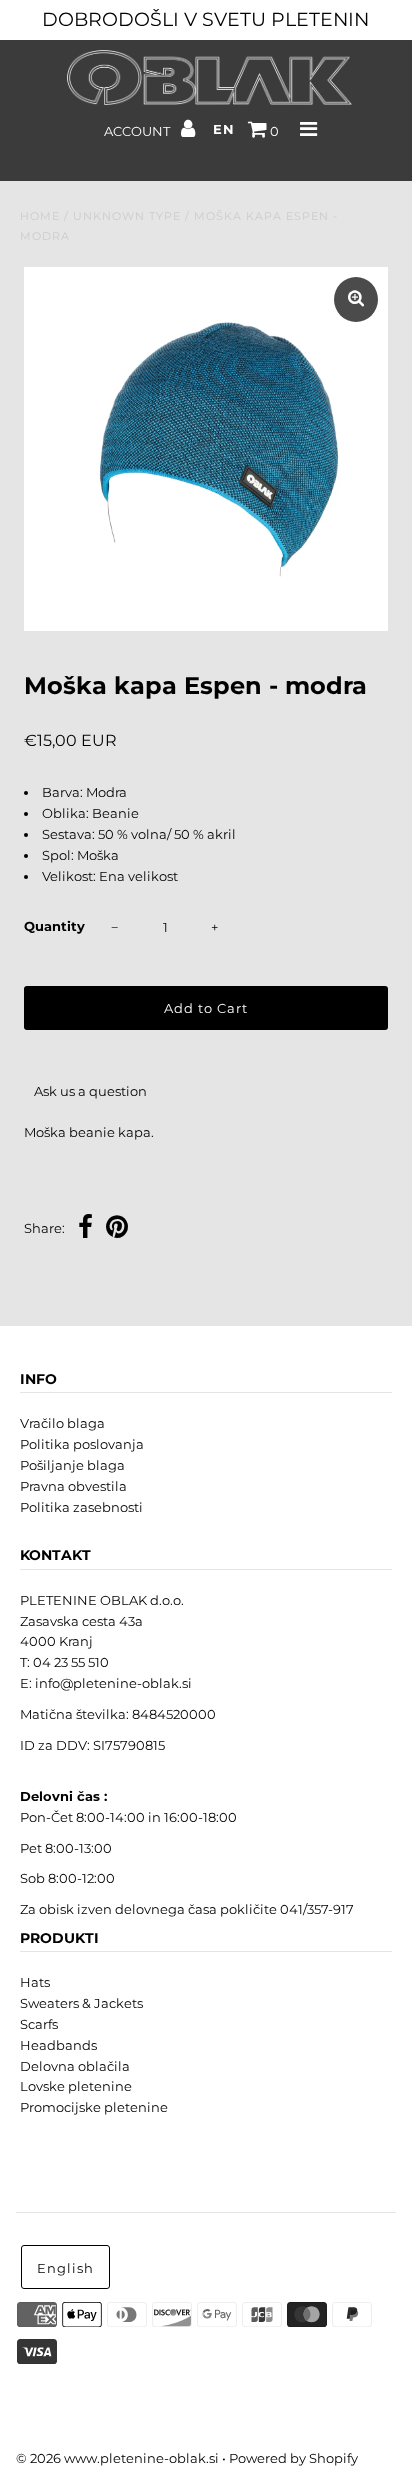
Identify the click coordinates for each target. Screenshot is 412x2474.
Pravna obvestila (73, 1486)
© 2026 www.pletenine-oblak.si (117, 2458)
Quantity (54, 926)
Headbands (58, 2045)
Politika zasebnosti (81, 1507)
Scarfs (39, 2024)
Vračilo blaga (62, 1423)
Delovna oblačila (75, 2066)
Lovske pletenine (76, 2086)
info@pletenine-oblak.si (113, 1683)
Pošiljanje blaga (72, 1465)
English (65, 2268)
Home (40, 216)
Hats (35, 1982)
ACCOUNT (138, 131)
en (224, 129)
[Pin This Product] (117, 1229)
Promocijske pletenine (94, 2107)
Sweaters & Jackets (81, 2003)
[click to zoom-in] (356, 299)
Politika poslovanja (82, 1444)
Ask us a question (90, 1091)
